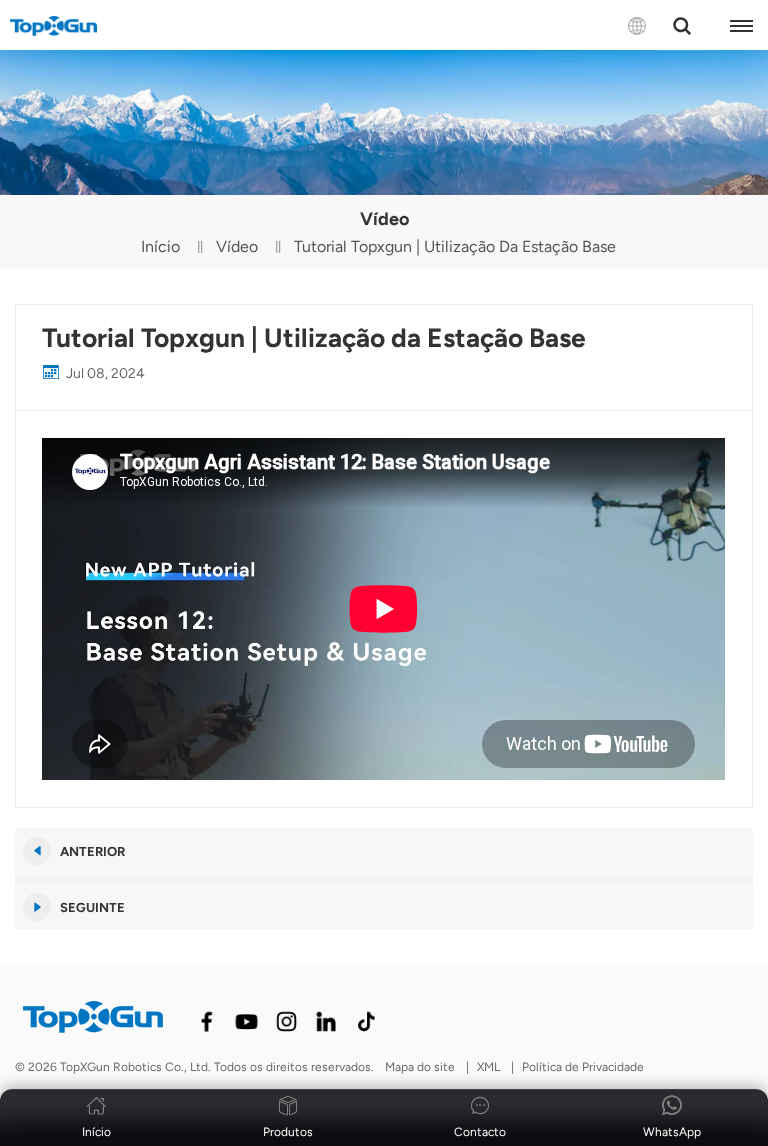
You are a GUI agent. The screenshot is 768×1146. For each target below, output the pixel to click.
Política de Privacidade (583, 1067)
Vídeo (237, 246)
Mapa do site (420, 1067)
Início (160, 246)
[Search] (682, 26)
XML (488, 1067)
